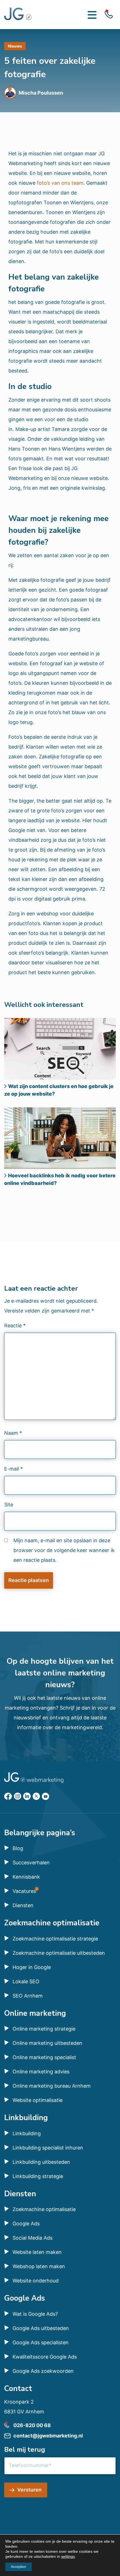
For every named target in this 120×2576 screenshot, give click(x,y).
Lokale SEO (26, 1981)
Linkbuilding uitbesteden (41, 2162)
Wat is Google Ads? (35, 2314)
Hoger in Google (32, 1967)
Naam (13, 1433)
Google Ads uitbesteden (41, 2328)
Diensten (23, 1905)
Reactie (15, 1325)
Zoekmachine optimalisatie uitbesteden (59, 1953)
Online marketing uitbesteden (47, 2043)
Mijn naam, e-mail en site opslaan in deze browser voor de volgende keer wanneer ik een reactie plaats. (64, 1550)
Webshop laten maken (39, 2266)
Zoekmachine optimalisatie (44, 2209)
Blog (18, 1848)
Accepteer (19, 2567)
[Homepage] (18, 15)
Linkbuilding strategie (38, 2176)
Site (9, 1505)
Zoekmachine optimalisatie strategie (55, 1939)
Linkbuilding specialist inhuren (48, 2148)
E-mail (14, 1469)
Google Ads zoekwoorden (43, 2371)
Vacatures (24, 1891)
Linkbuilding (27, 2133)
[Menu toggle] (92, 15)
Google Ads (26, 2224)
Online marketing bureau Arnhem (52, 2086)
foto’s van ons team (60, 183)
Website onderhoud (36, 2281)
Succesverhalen (31, 1863)
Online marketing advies (41, 2072)
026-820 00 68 (32, 2425)
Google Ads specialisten (41, 2342)
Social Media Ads (33, 2238)
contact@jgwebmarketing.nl (48, 2436)
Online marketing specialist (44, 2057)
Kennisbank (26, 1877)
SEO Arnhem (28, 1996)
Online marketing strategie (44, 2029)
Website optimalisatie (38, 2100)
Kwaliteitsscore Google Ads (45, 2357)
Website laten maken (37, 2252)
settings (68, 2556)
